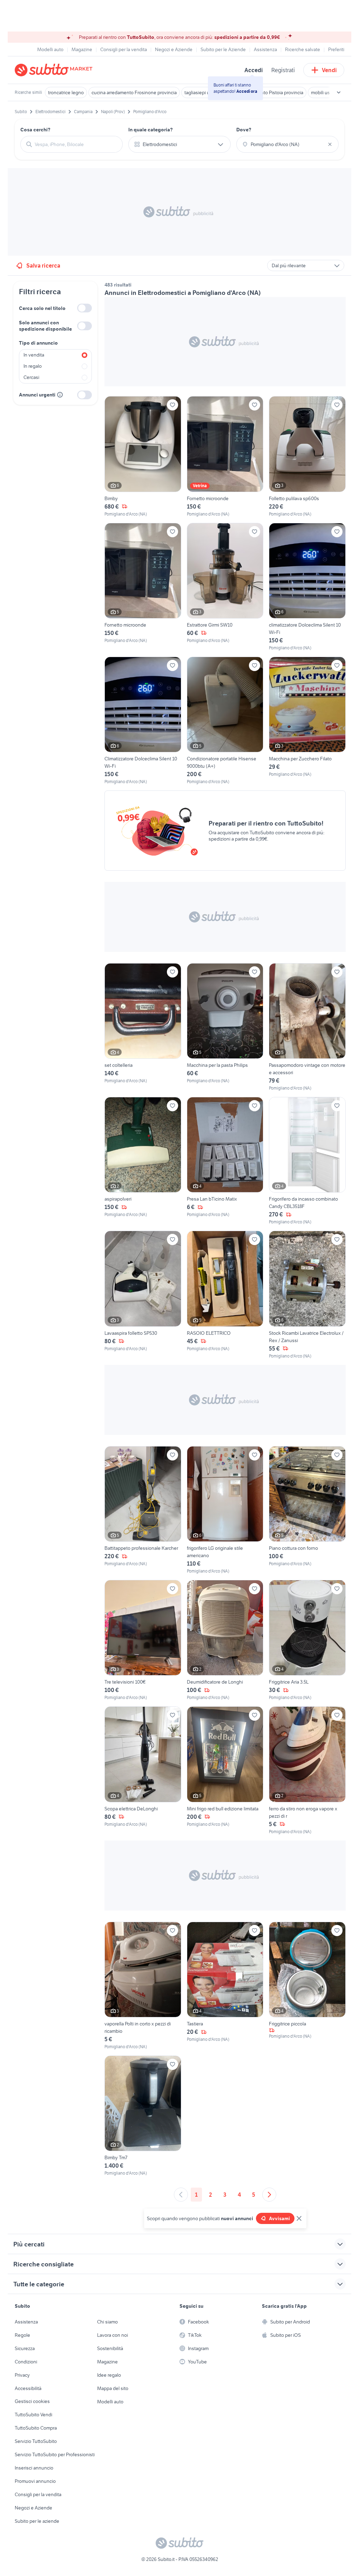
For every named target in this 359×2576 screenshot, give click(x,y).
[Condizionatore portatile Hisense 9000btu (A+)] (225, 721)
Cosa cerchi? (35, 130)
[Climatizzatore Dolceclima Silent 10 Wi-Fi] (143, 721)
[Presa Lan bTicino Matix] (225, 1161)
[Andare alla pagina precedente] (181, 2195)
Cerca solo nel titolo (42, 308)
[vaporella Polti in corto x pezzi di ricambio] (143, 1986)
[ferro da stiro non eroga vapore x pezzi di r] (307, 1770)
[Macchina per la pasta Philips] (225, 1027)
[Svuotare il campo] (330, 144)
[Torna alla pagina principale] (55, 70)
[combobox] (76, 144)
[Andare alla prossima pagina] (269, 2195)
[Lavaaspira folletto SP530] (143, 1295)
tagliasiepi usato (202, 92)
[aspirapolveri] (143, 1161)
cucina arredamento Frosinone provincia (134, 92)
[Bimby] (143, 457)
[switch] (84, 308)
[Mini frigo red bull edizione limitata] (225, 1770)
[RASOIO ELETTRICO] (225, 1295)
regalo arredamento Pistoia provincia (265, 92)
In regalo (33, 366)
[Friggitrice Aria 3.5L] (307, 1640)
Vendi (329, 70)
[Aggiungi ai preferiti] (172, 405)
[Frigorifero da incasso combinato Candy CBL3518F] (307, 1161)
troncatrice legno (66, 92)
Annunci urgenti (37, 395)
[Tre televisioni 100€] (143, 1640)
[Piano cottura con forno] (307, 1510)
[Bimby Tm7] (143, 2116)
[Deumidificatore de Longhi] (225, 1640)
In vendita (34, 355)
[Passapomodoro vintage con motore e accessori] (307, 1027)
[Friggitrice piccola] (307, 1986)
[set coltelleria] (143, 1027)
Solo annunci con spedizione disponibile (45, 326)
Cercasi (31, 377)
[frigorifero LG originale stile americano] (225, 1510)
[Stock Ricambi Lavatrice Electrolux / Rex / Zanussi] (307, 1295)
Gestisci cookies (32, 2401)
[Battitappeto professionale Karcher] (143, 1510)
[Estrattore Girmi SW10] (225, 587)
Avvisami (279, 2218)
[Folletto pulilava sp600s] (307, 457)
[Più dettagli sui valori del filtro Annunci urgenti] (60, 395)
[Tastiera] (225, 1986)
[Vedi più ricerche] (339, 92)
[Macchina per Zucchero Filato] (307, 721)
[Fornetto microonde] (225, 457)
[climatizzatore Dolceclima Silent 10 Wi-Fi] (307, 587)
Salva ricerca (43, 265)
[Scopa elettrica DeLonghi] (143, 1770)
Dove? (244, 130)
